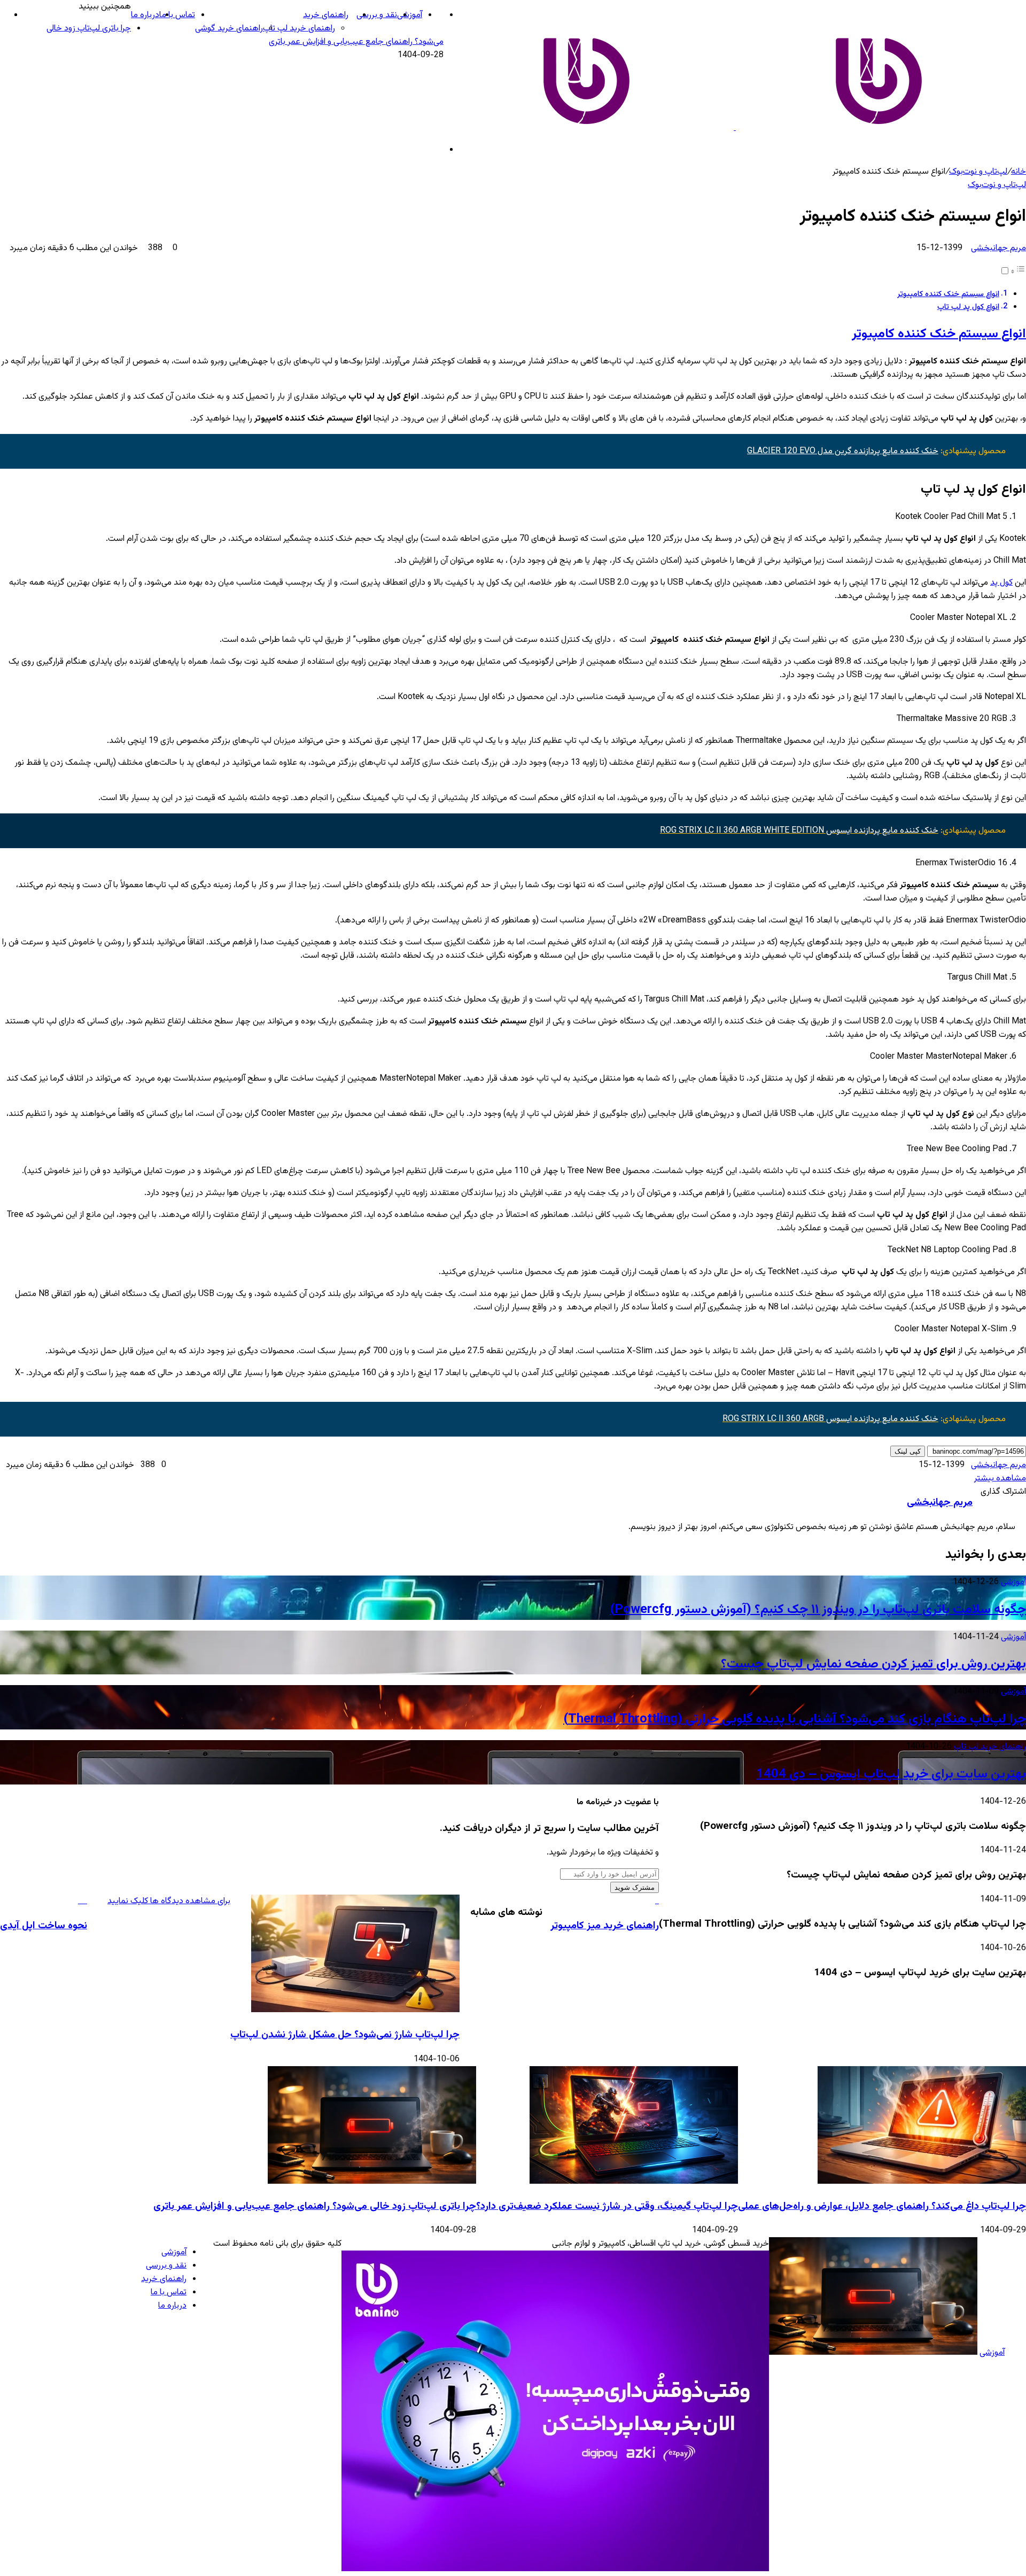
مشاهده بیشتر (1000, 1479)
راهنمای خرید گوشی (229, 29)
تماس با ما (177, 15)
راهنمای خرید (326, 15)
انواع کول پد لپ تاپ (968, 307)
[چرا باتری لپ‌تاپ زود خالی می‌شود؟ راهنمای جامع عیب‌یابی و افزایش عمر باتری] (372, 2182)
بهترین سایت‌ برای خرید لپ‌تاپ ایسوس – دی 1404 (891, 1774)
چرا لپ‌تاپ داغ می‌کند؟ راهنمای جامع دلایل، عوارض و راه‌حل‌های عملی (882, 2206)
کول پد (1001, 583)
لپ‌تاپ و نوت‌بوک (978, 172)
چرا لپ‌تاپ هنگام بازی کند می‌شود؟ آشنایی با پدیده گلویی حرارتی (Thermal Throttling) (795, 1719)
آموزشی (410, 15)
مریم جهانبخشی (998, 248)
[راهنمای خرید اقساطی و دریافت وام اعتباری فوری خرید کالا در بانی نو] (555, 2569)
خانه (1019, 172)
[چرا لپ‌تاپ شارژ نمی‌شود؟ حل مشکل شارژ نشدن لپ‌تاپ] (355, 2010)
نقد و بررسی (377, 15)
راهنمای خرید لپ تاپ (299, 29)
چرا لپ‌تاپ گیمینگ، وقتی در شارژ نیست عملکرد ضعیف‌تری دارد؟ (607, 2206)
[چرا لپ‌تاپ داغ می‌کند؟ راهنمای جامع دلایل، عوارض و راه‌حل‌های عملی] (922, 2182)
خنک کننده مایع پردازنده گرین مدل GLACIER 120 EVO (843, 451)
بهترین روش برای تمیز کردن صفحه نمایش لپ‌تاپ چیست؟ (873, 1664)
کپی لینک (908, 1451)
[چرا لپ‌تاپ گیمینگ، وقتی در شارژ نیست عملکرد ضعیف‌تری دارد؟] (634, 2182)
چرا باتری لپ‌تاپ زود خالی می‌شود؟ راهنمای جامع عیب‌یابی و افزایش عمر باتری (315, 2206)
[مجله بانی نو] (735, 128)
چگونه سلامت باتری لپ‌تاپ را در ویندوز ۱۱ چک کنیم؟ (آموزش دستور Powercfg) (818, 1610)
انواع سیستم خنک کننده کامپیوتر (948, 294)
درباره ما (145, 15)
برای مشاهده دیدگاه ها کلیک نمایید (169, 1901)
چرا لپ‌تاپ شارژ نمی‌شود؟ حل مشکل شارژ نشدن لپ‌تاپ (345, 2035)
